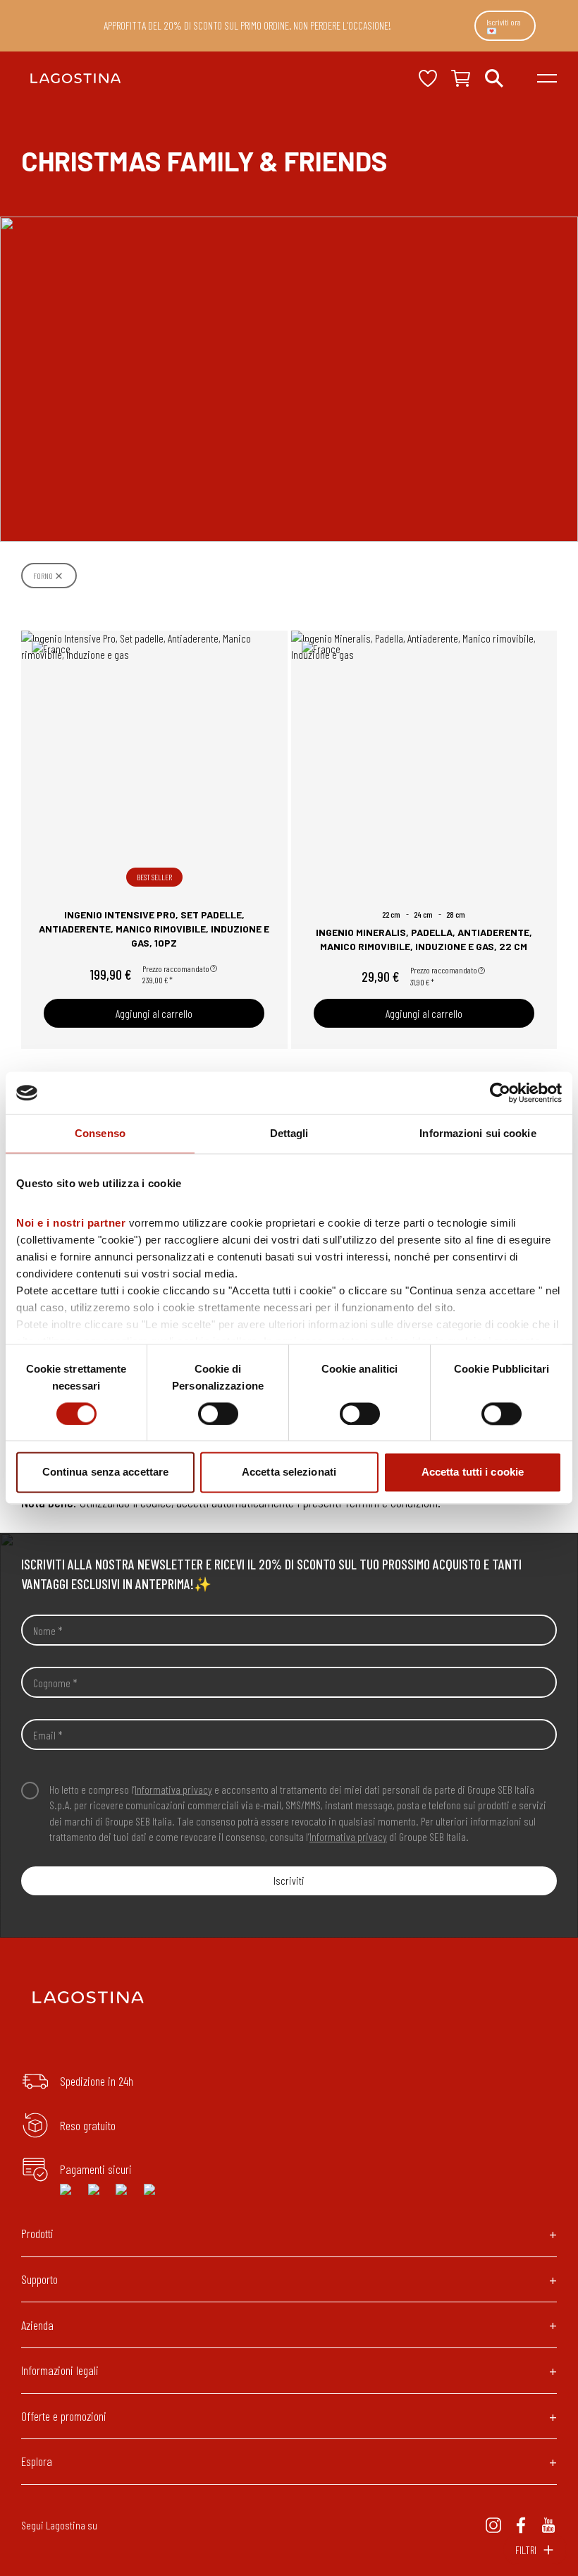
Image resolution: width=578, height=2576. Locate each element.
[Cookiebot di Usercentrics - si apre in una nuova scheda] (500, 1093)
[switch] (218, 1414)
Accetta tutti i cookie (473, 1472)
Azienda (37, 2325)
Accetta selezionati (289, 1472)
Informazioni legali (60, 2370)
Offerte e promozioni (64, 2416)
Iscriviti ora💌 (504, 26)
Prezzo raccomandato (176, 968)
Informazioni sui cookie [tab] (478, 1133)
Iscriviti (289, 1880)
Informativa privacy (173, 1789)
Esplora (37, 2461)
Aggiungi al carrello (154, 1013)
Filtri (526, 2550)
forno (43, 576)
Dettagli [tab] (289, 1133)
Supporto (39, 2279)
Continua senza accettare (105, 1472)
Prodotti (37, 2233)
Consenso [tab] (100, 1133)
